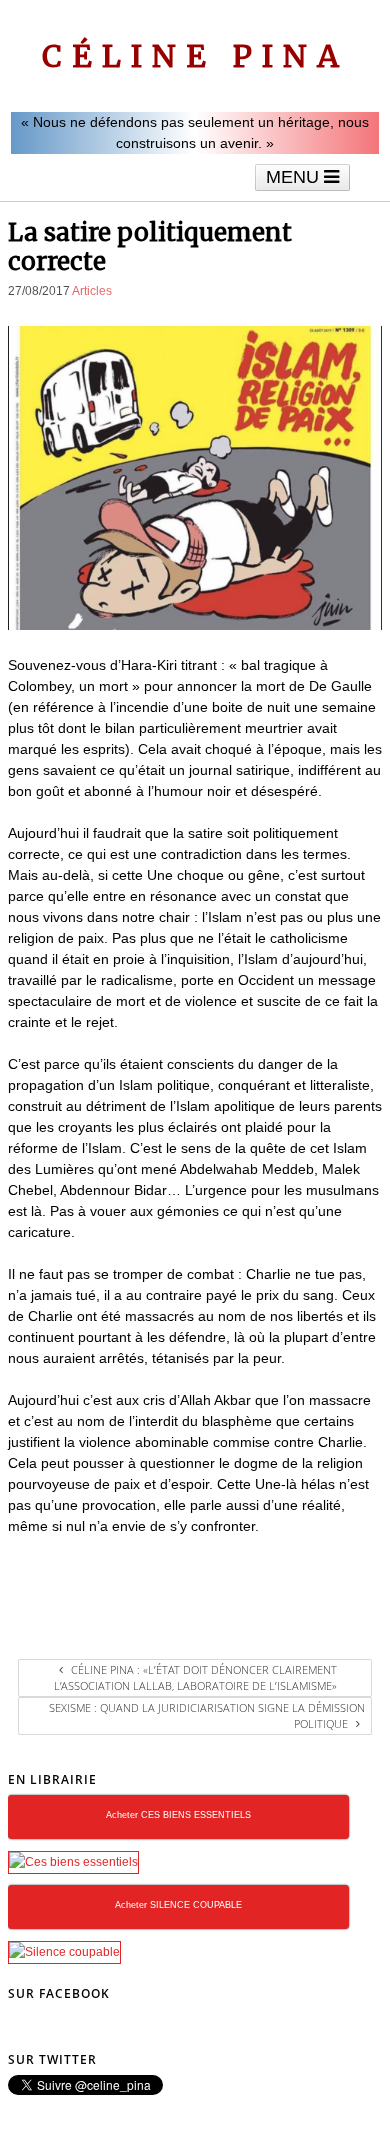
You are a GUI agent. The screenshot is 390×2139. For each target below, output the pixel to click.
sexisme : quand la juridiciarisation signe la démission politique (207, 1715)
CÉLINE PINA (195, 56)
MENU (295, 177)
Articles (92, 291)
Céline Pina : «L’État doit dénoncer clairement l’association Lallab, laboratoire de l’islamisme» (195, 1677)
